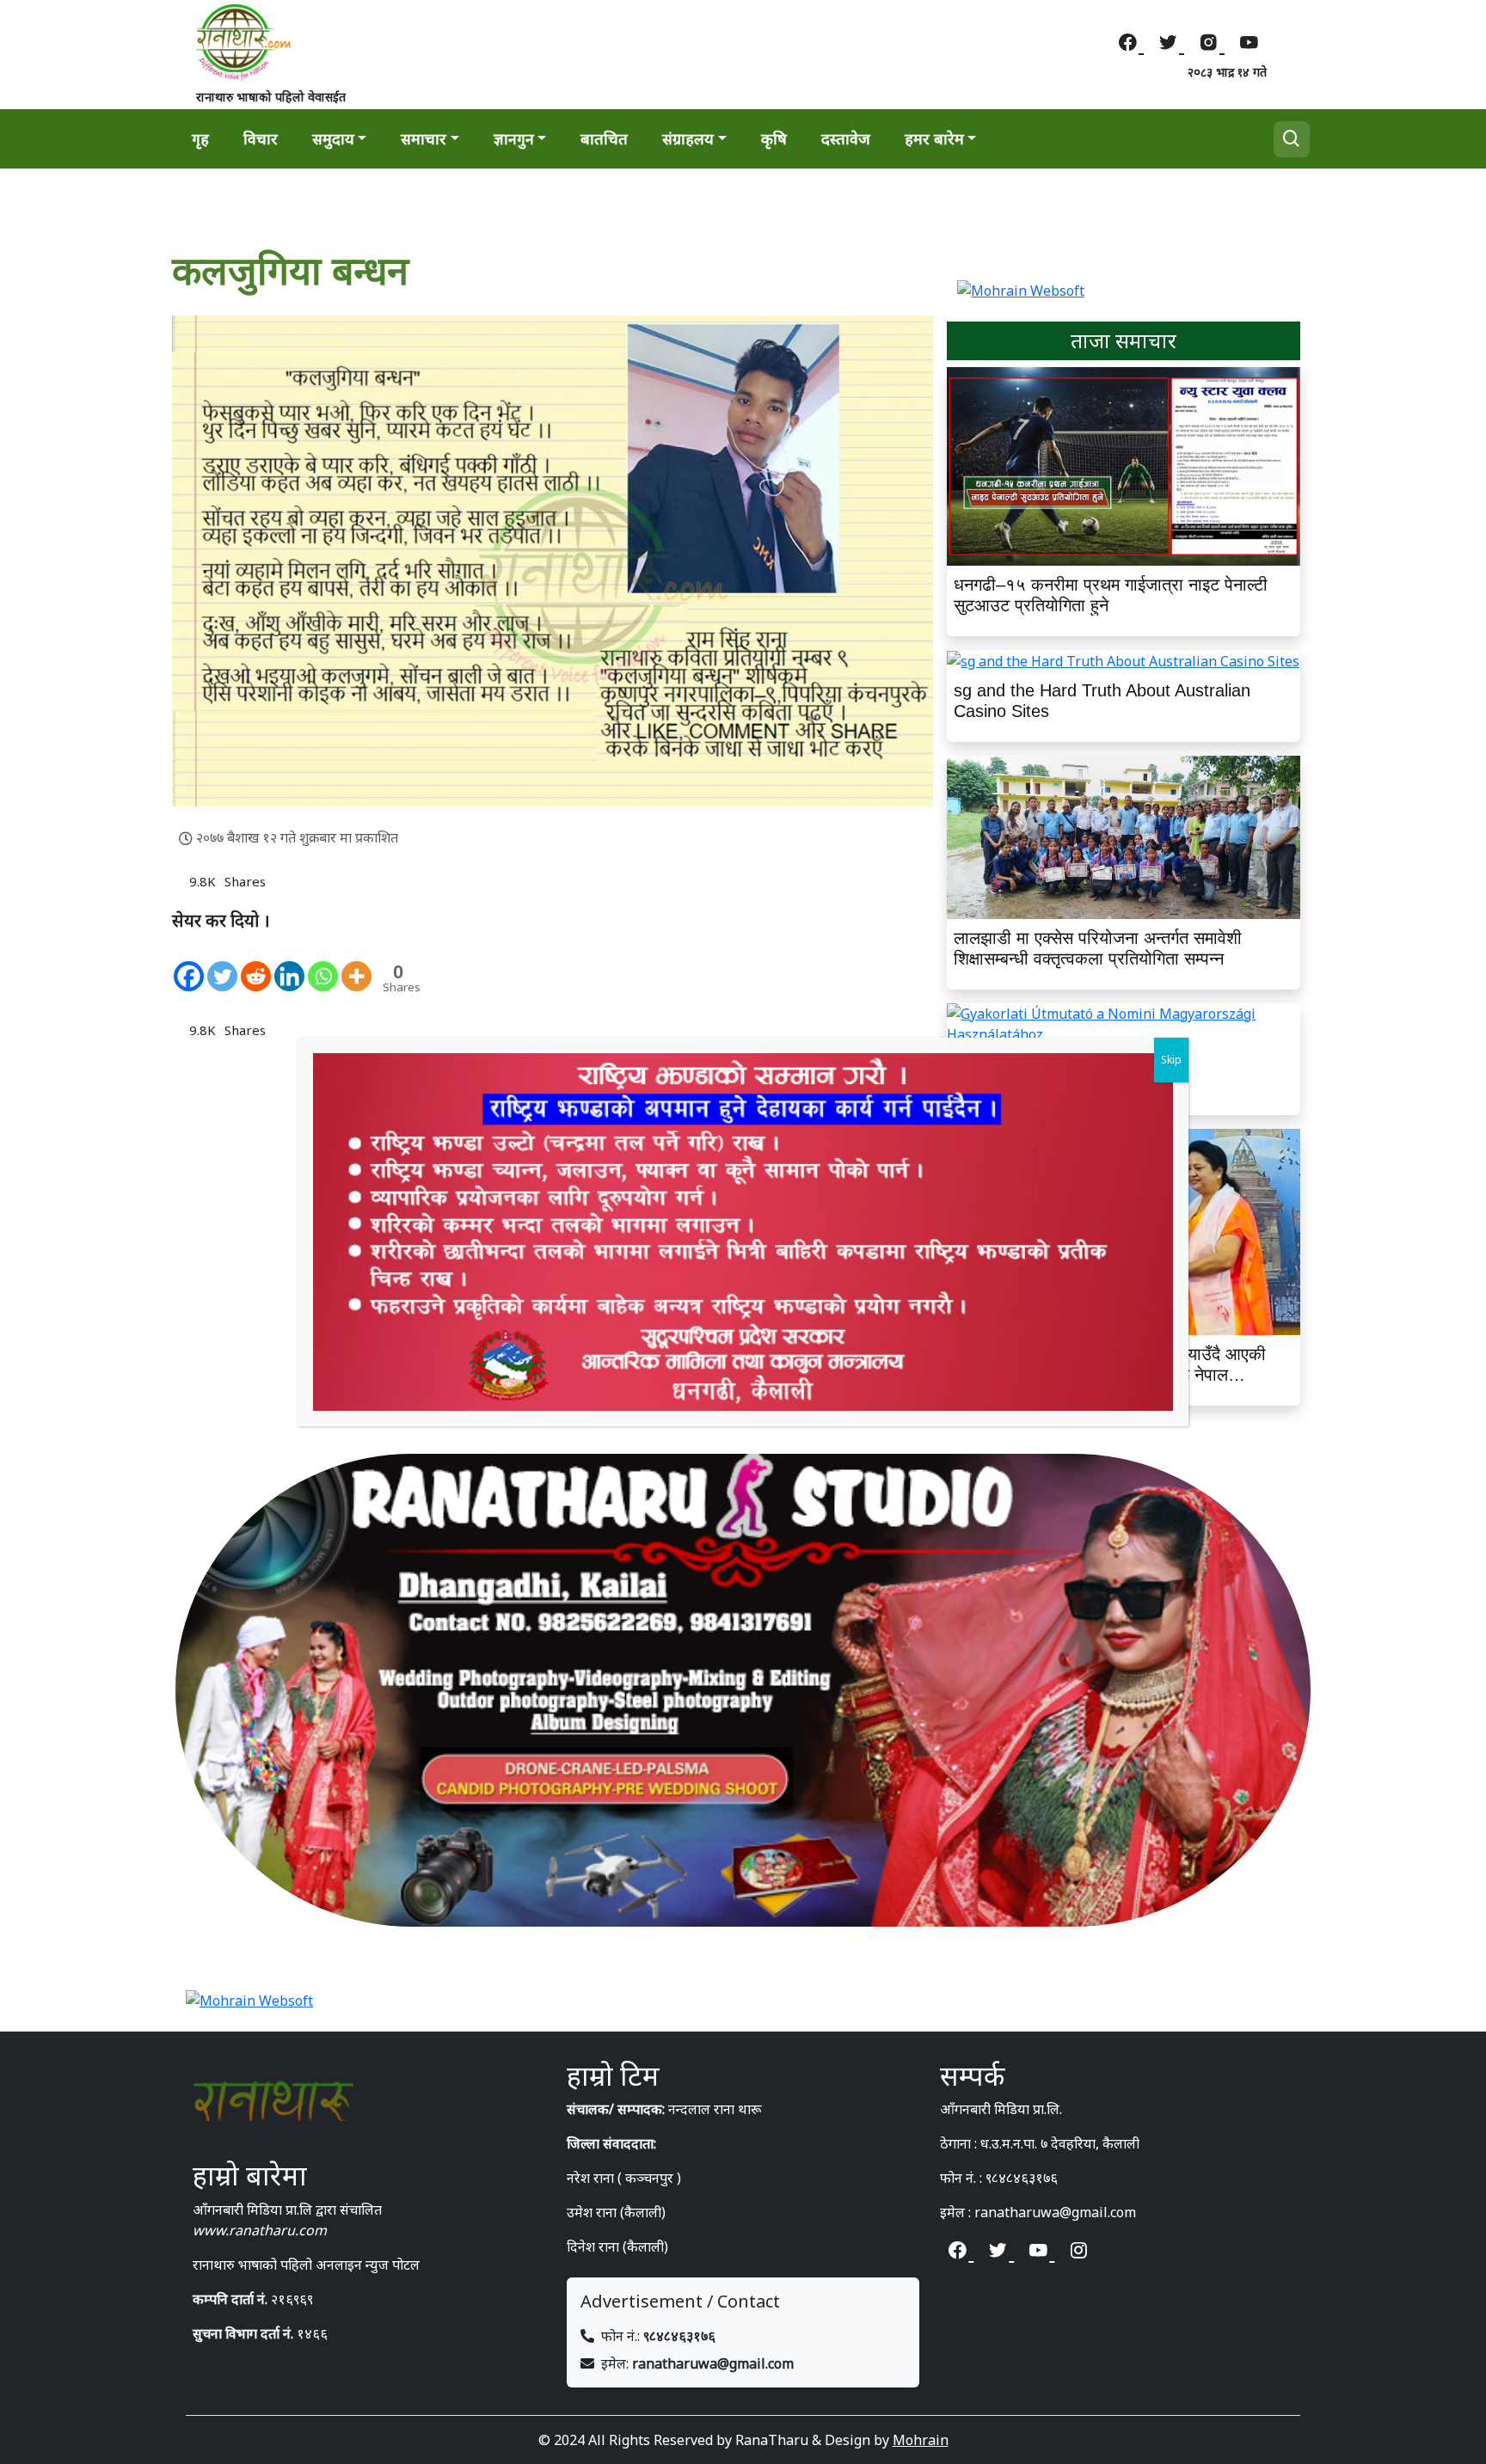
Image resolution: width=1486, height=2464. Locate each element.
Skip (1171, 1060)
